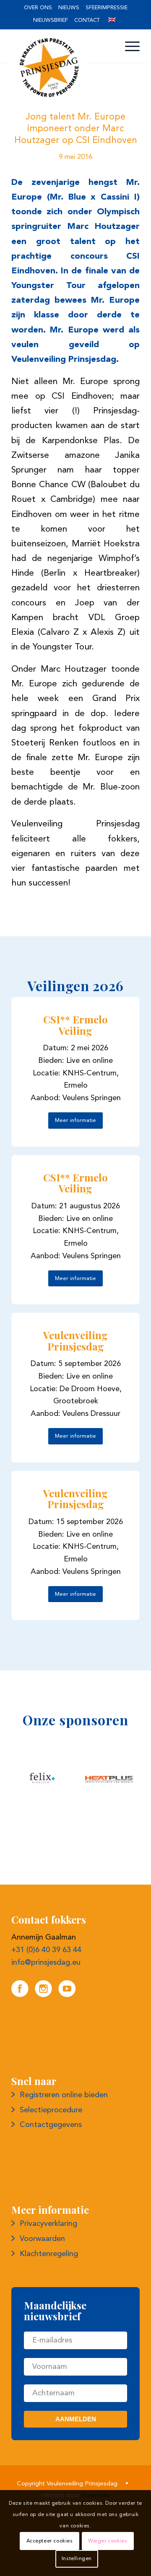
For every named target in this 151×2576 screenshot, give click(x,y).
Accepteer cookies (50, 2541)
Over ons (38, 8)
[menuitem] (38, 8)
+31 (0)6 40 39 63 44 (46, 2012)
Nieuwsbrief (51, 20)
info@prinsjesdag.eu (46, 2024)
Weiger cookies (108, 2541)
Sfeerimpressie (107, 8)
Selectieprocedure (51, 2172)
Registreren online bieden (64, 2157)
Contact (87, 20)
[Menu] (128, 47)
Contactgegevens (51, 2186)
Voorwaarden (42, 2301)
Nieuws (69, 8)
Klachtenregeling (49, 2316)
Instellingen (77, 2559)
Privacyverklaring (48, 2285)
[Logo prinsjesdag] (63, 68)
